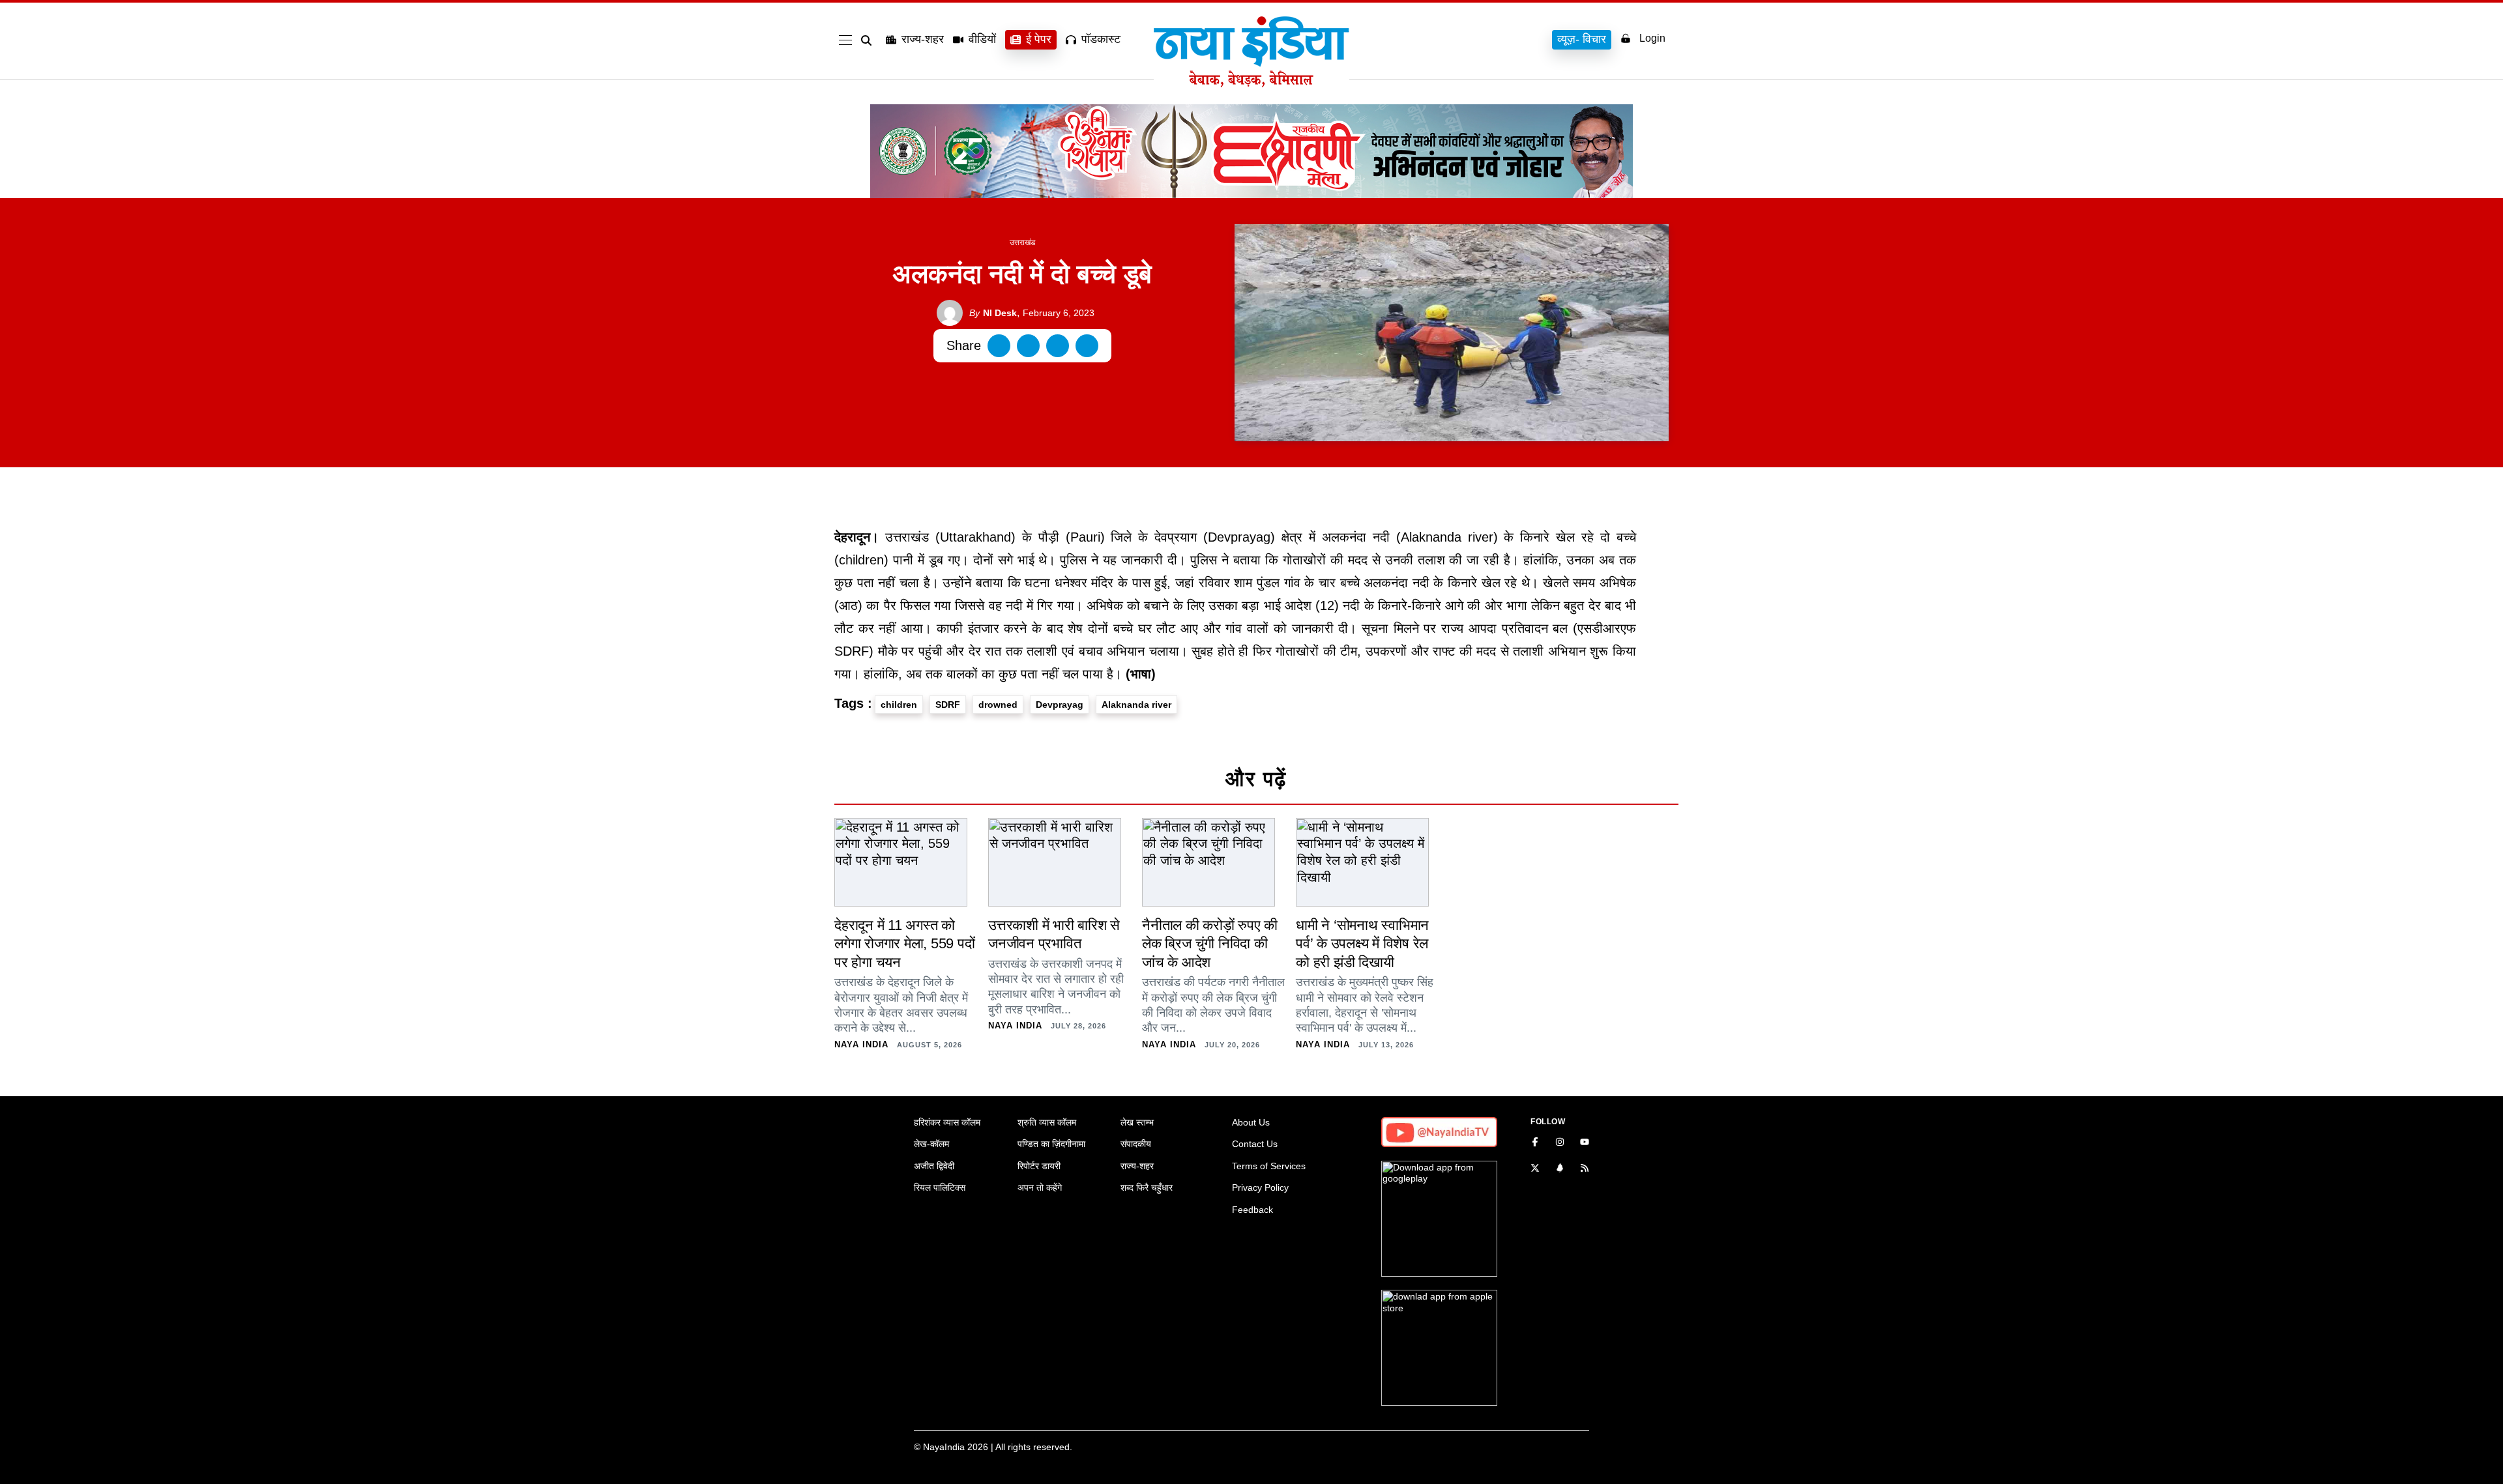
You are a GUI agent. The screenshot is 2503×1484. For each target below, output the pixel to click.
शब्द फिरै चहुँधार (1147, 1187)
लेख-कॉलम (931, 1144)
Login (1652, 38)
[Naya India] (1251, 83)
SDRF (948, 705)
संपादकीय (1136, 1144)
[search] (869, 40)
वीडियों (982, 39)
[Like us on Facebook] (1535, 1143)
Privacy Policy (1260, 1187)
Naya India (861, 1044)
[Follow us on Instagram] (1560, 1143)
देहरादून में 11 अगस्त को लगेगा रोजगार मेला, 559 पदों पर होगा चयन (904, 944)
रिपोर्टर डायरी (1039, 1166)
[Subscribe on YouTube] (1585, 1143)
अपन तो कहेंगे (1040, 1187)
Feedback (1252, 1210)
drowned (998, 705)
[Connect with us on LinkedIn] (1560, 1169)
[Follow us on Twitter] (1535, 1169)
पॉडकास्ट (1101, 39)
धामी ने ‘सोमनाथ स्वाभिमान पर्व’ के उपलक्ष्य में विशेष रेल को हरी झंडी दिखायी (1362, 944)
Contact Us (1255, 1144)
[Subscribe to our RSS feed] (1585, 1169)
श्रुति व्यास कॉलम (1047, 1122)
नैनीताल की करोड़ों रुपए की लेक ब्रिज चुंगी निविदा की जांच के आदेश (1210, 944)
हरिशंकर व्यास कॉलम (947, 1122)
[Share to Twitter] (1028, 346)
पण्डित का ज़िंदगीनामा (1051, 1144)
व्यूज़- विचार (1582, 39)
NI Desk (993, 313)
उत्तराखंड (1022, 242)
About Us (1251, 1122)
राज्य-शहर (923, 39)
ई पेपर (1039, 39)
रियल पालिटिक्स (940, 1187)
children (899, 705)
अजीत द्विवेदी (934, 1166)
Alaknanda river (1136, 705)
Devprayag (1060, 705)
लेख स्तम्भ (1137, 1122)
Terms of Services (1269, 1166)
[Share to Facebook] (999, 346)
